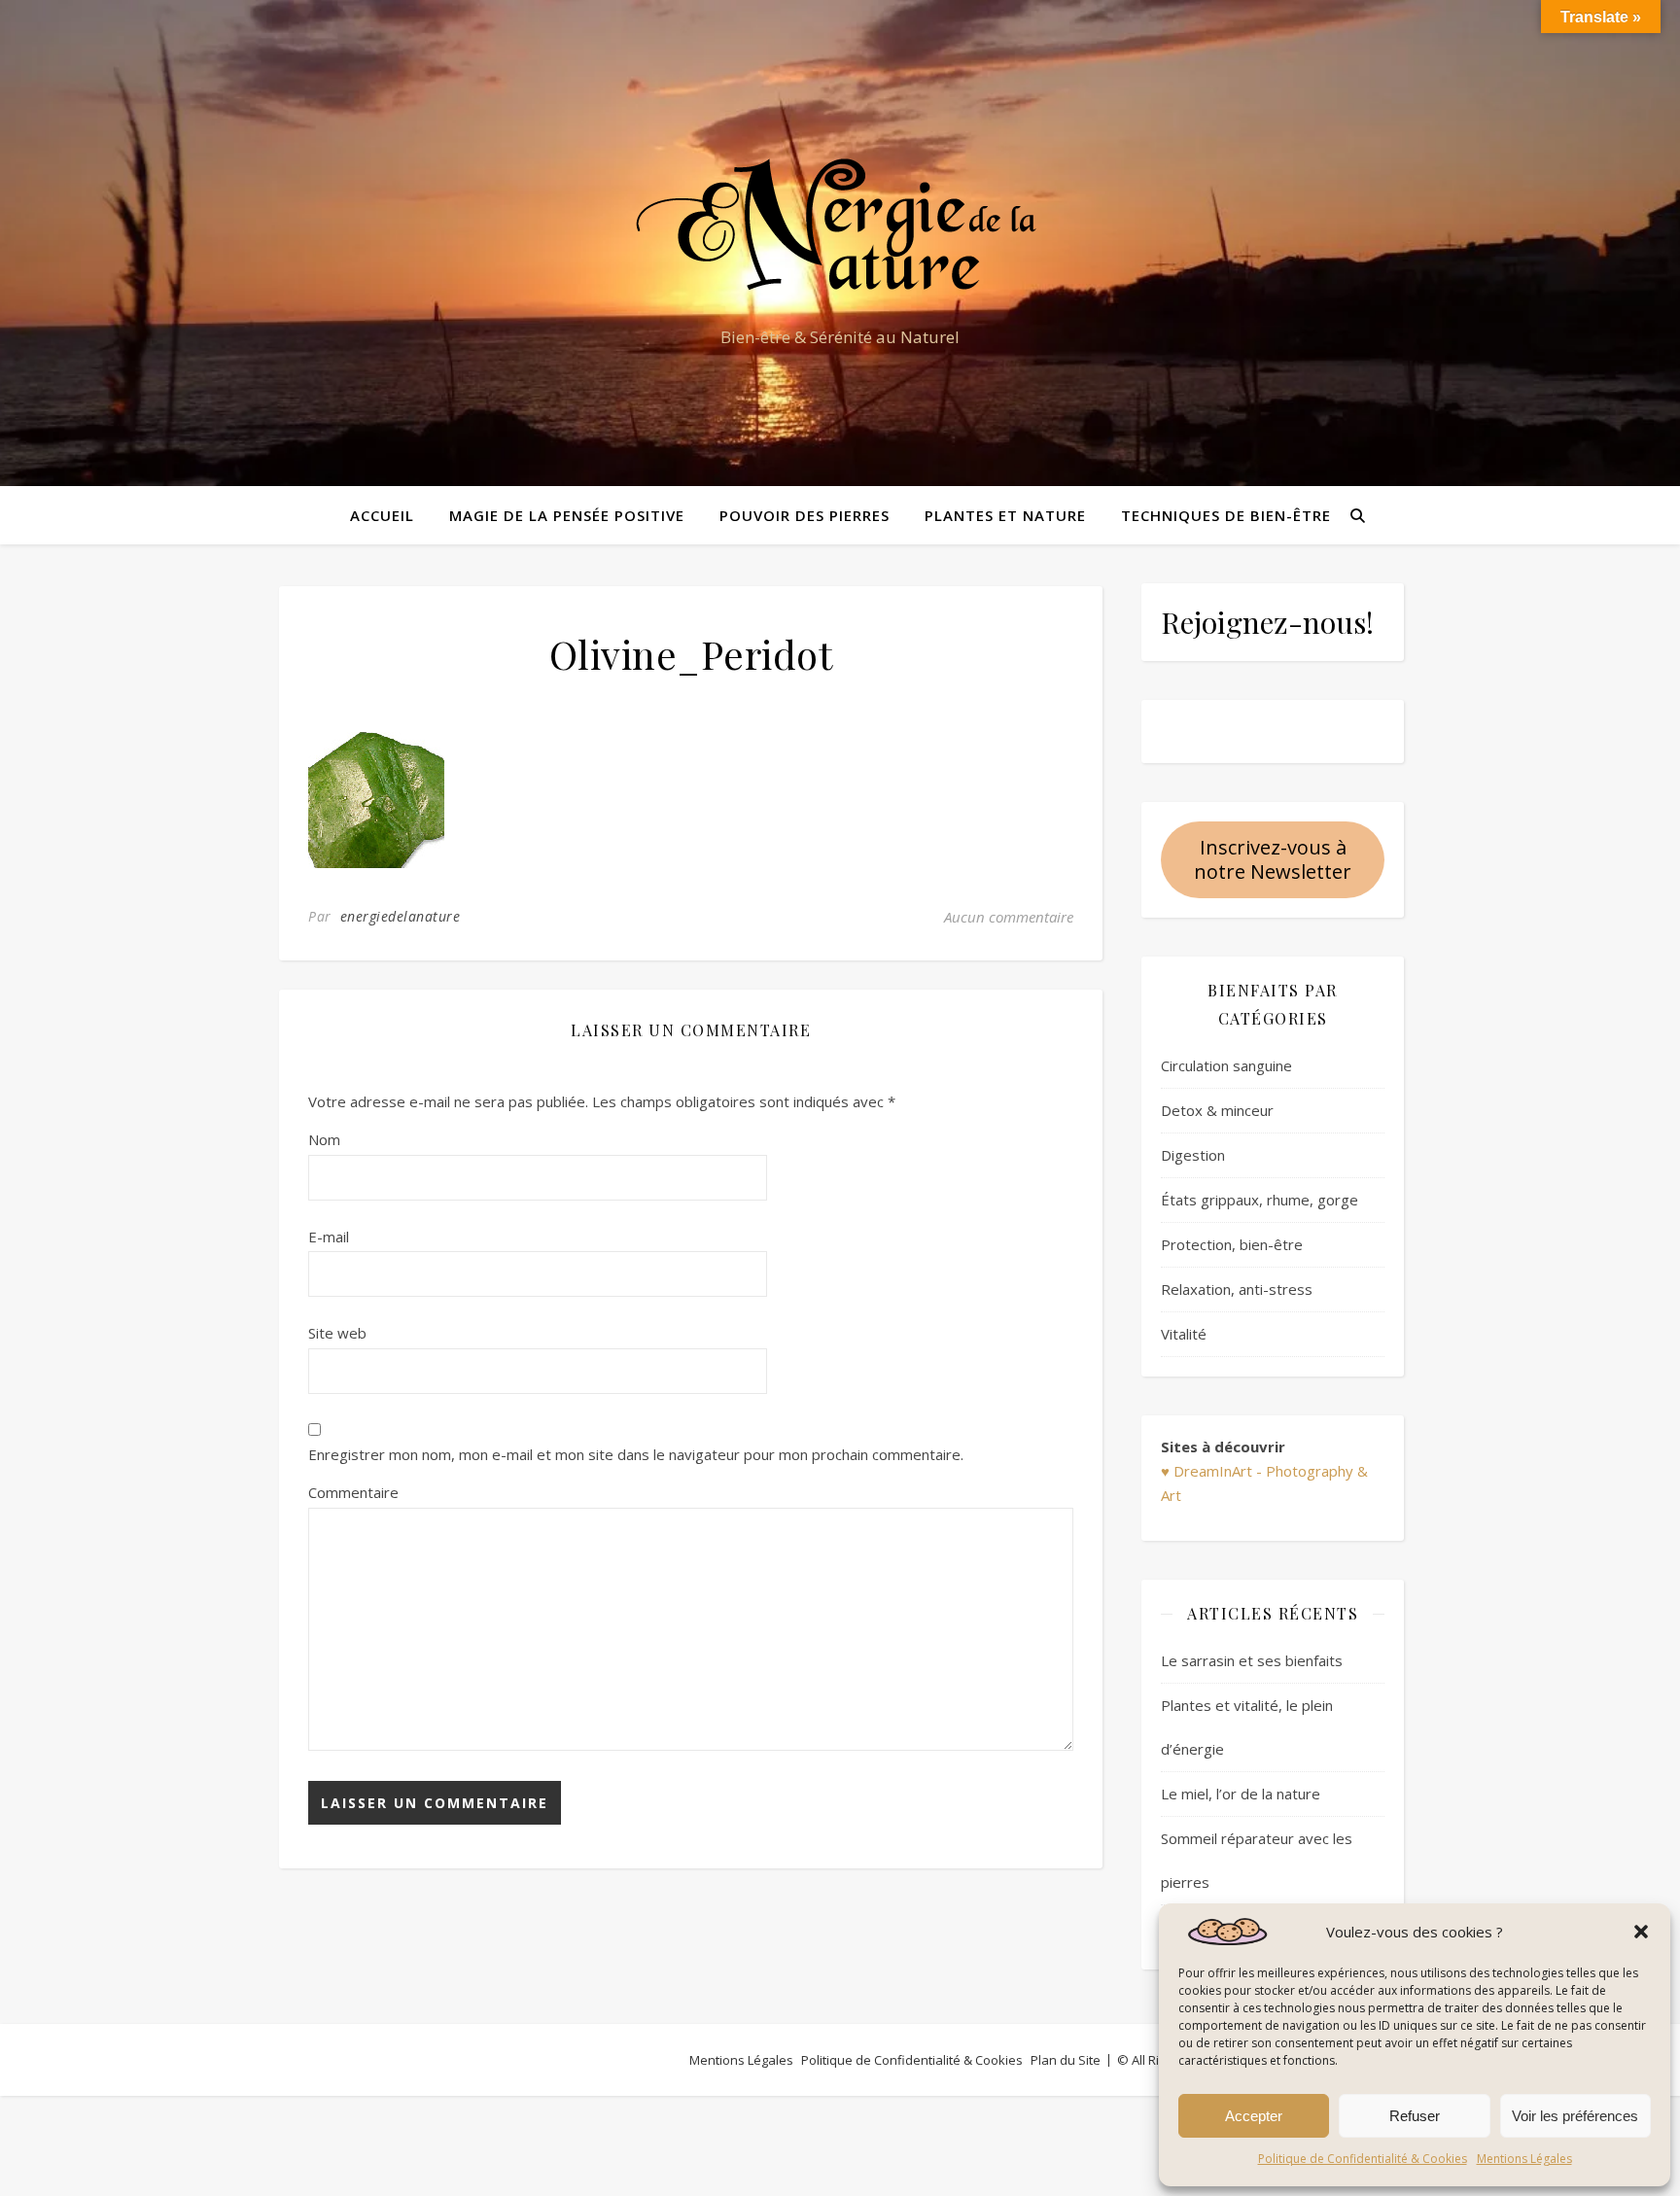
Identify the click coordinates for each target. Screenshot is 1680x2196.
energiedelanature (401, 916)
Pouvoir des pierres (805, 515)
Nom (324, 1139)
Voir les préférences (1575, 2116)
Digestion (1193, 1155)
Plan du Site (1066, 2060)
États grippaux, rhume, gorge (1260, 1200)
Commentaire (353, 1492)
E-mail (329, 1237)
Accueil (382, 515)
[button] (1641, 1932)
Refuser (1415, 2116)
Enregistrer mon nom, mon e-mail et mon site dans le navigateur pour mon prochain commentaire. (636, 1454)
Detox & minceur (1217, 1110)
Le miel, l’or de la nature (1241, 1794)
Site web (337, 1333)
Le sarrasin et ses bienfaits (1252, 1660)
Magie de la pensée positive (567, 515)
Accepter (1254, 2116)
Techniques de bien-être (1226, 515)
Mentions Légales (1524, 2159)
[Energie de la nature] (840, 226)
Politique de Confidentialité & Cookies (1363, 2159)
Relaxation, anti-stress (1237, 1289)
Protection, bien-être (1232, 1244)
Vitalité (1184, 1334)
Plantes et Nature (1005, 515)
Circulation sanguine (1226, 1065)
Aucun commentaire (1009, 917)
